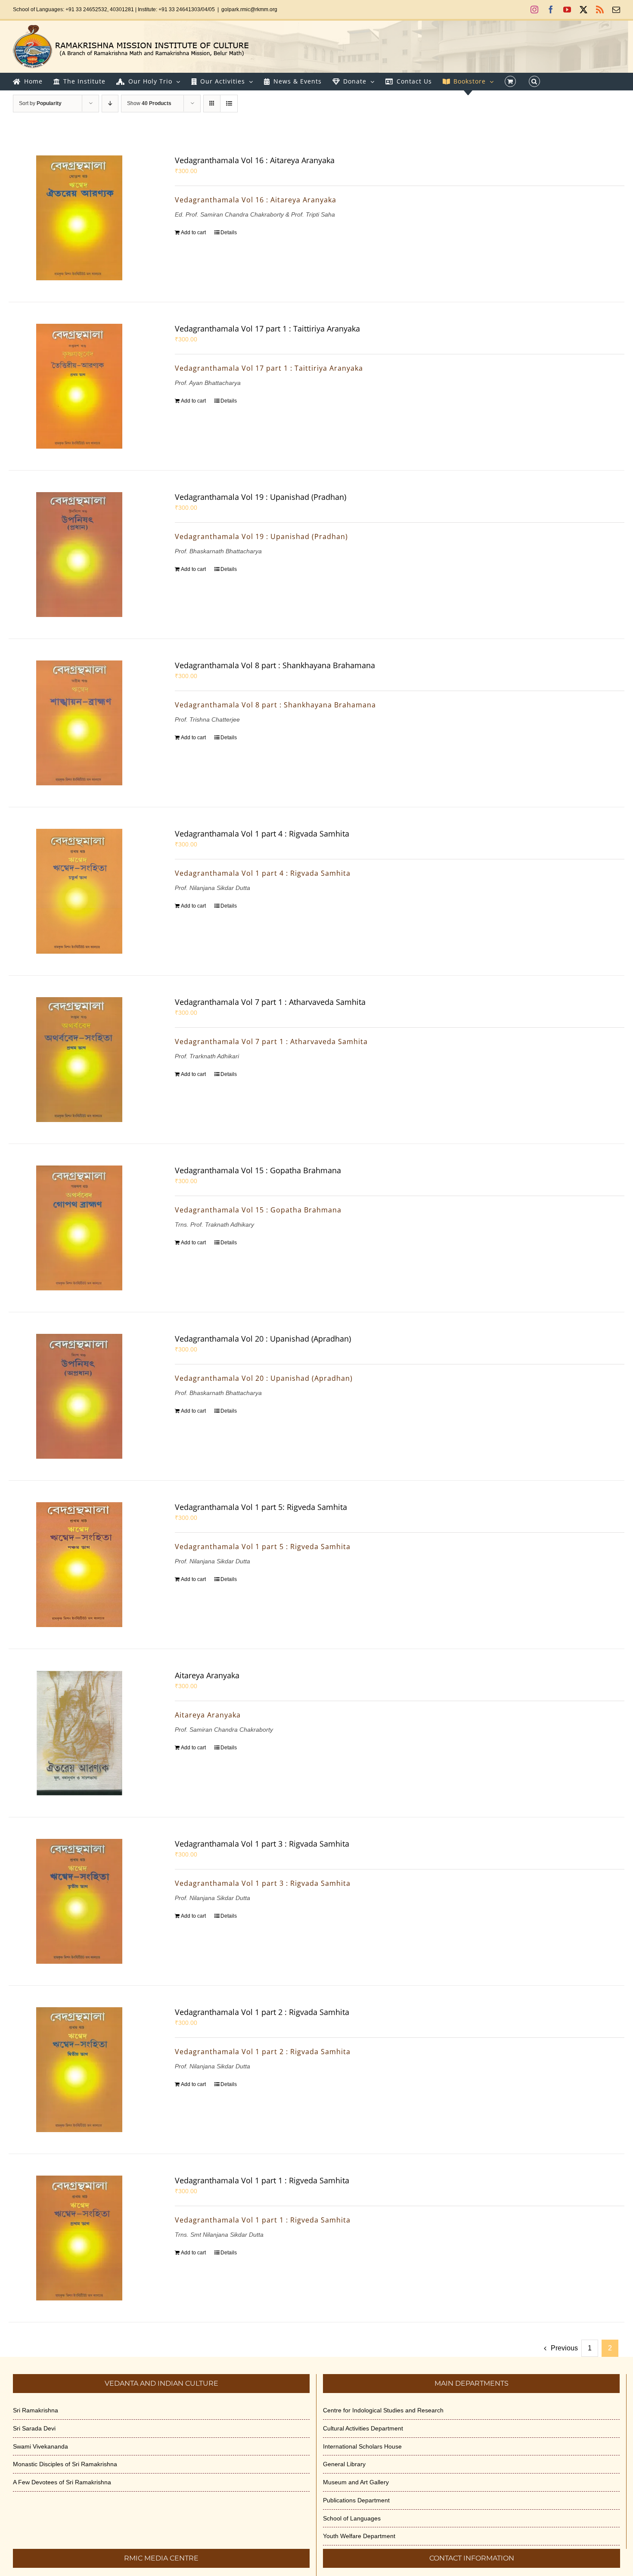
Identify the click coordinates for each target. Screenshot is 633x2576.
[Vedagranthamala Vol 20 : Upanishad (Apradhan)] (79, 1396)
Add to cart (193, 232)
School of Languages (352, 2518)
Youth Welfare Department (359, 2536)
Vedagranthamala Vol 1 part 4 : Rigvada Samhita (262, 834)
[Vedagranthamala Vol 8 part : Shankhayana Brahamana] (79, 723)
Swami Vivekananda (40, 2446)
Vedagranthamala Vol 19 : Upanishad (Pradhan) (261, 497)
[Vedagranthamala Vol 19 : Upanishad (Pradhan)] (79, 555)
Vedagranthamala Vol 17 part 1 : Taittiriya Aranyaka (267, 329)
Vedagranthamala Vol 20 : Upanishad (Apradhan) (263, 1339)
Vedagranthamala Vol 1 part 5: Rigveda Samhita (261, 1507)
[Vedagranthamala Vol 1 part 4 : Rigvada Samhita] (79, 891)
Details (229, 232)
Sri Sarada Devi (34, 2428)
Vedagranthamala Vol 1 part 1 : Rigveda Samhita (262, 2180)
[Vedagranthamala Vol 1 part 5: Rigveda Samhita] (79, 1565)
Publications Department (356, 2500)
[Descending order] (110, 104)
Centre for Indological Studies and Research (383, 2410)
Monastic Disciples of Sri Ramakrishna (65, 2464)
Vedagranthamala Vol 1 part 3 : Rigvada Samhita (262, 1844)
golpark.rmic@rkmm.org (249, 9)
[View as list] (229, 104)
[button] (534, 81)
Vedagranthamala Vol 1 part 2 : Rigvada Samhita (262, 2012)
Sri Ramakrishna (36, 2410)
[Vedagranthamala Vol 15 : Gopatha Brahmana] (79, 1228)
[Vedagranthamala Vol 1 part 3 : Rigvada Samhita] (79, 1901)
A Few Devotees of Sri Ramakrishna (62, 2482)
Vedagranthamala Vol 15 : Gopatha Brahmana (258, 1170)
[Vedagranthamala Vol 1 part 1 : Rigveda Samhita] (79, 2238)
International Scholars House (362, 2446)
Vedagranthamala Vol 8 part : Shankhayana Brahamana (275, 665)
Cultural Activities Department (363, 2428)
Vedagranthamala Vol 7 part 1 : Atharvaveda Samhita (270, 1002)
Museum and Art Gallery (356, 2482)
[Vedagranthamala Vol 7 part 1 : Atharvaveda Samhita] (79, 1060)
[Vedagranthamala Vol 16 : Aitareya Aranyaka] (79, 218)
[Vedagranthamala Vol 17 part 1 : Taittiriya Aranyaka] (79, 386)
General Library (344, 2464)
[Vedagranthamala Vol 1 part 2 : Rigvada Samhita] (79, 2070)
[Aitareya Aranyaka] (79, 1733)
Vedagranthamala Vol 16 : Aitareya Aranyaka (255, 160)
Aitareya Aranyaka (207, 1675)
